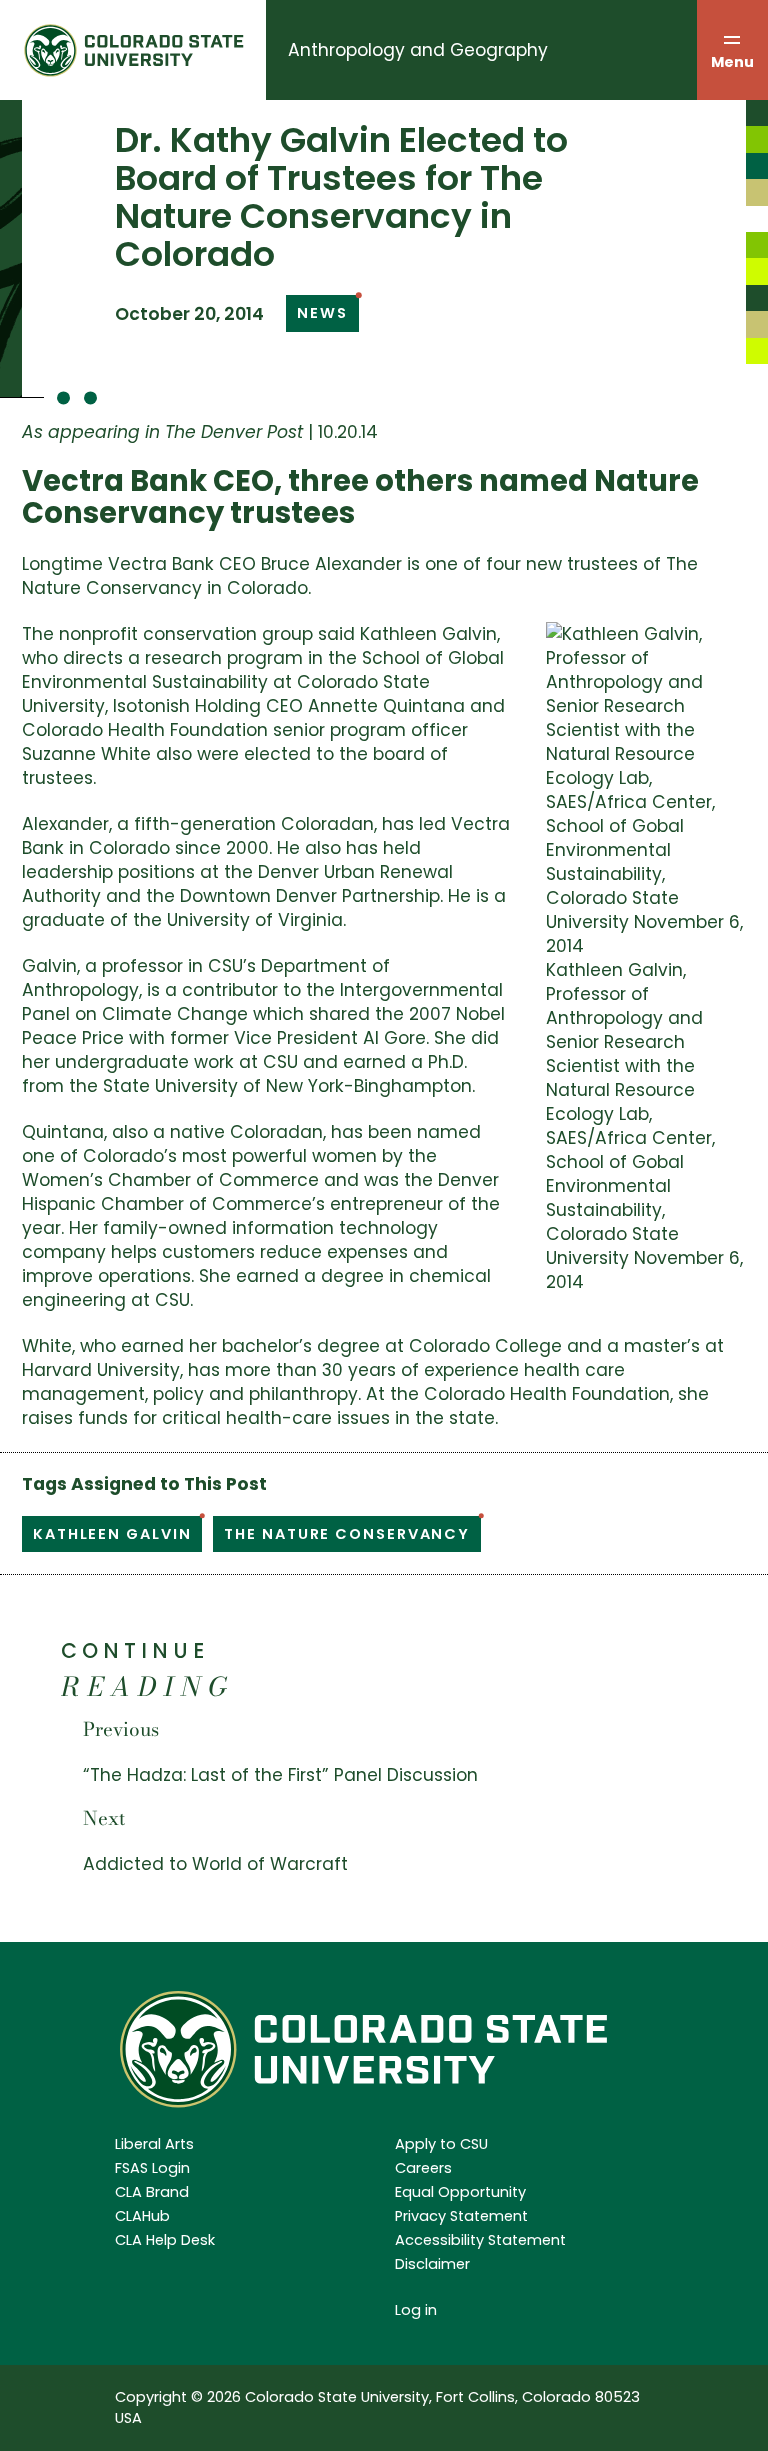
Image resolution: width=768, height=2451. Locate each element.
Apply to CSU (441, 2144)
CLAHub (142, 2216)
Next (104, 1818)
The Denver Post (234, 432)
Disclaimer (432, 2264)
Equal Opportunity (460, 2192)
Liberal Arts (154, 2144)
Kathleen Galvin (112, 1534)
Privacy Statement (461, 2216)
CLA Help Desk (165, 2240)
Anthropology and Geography (418, 50)
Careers (423, 2168)
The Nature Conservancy (347, 1534)
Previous (121, 1729)
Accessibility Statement (480, 2240)
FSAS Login (152, 2168)
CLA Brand (152, 2192)
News (322, 313)
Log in (416, 2310)
